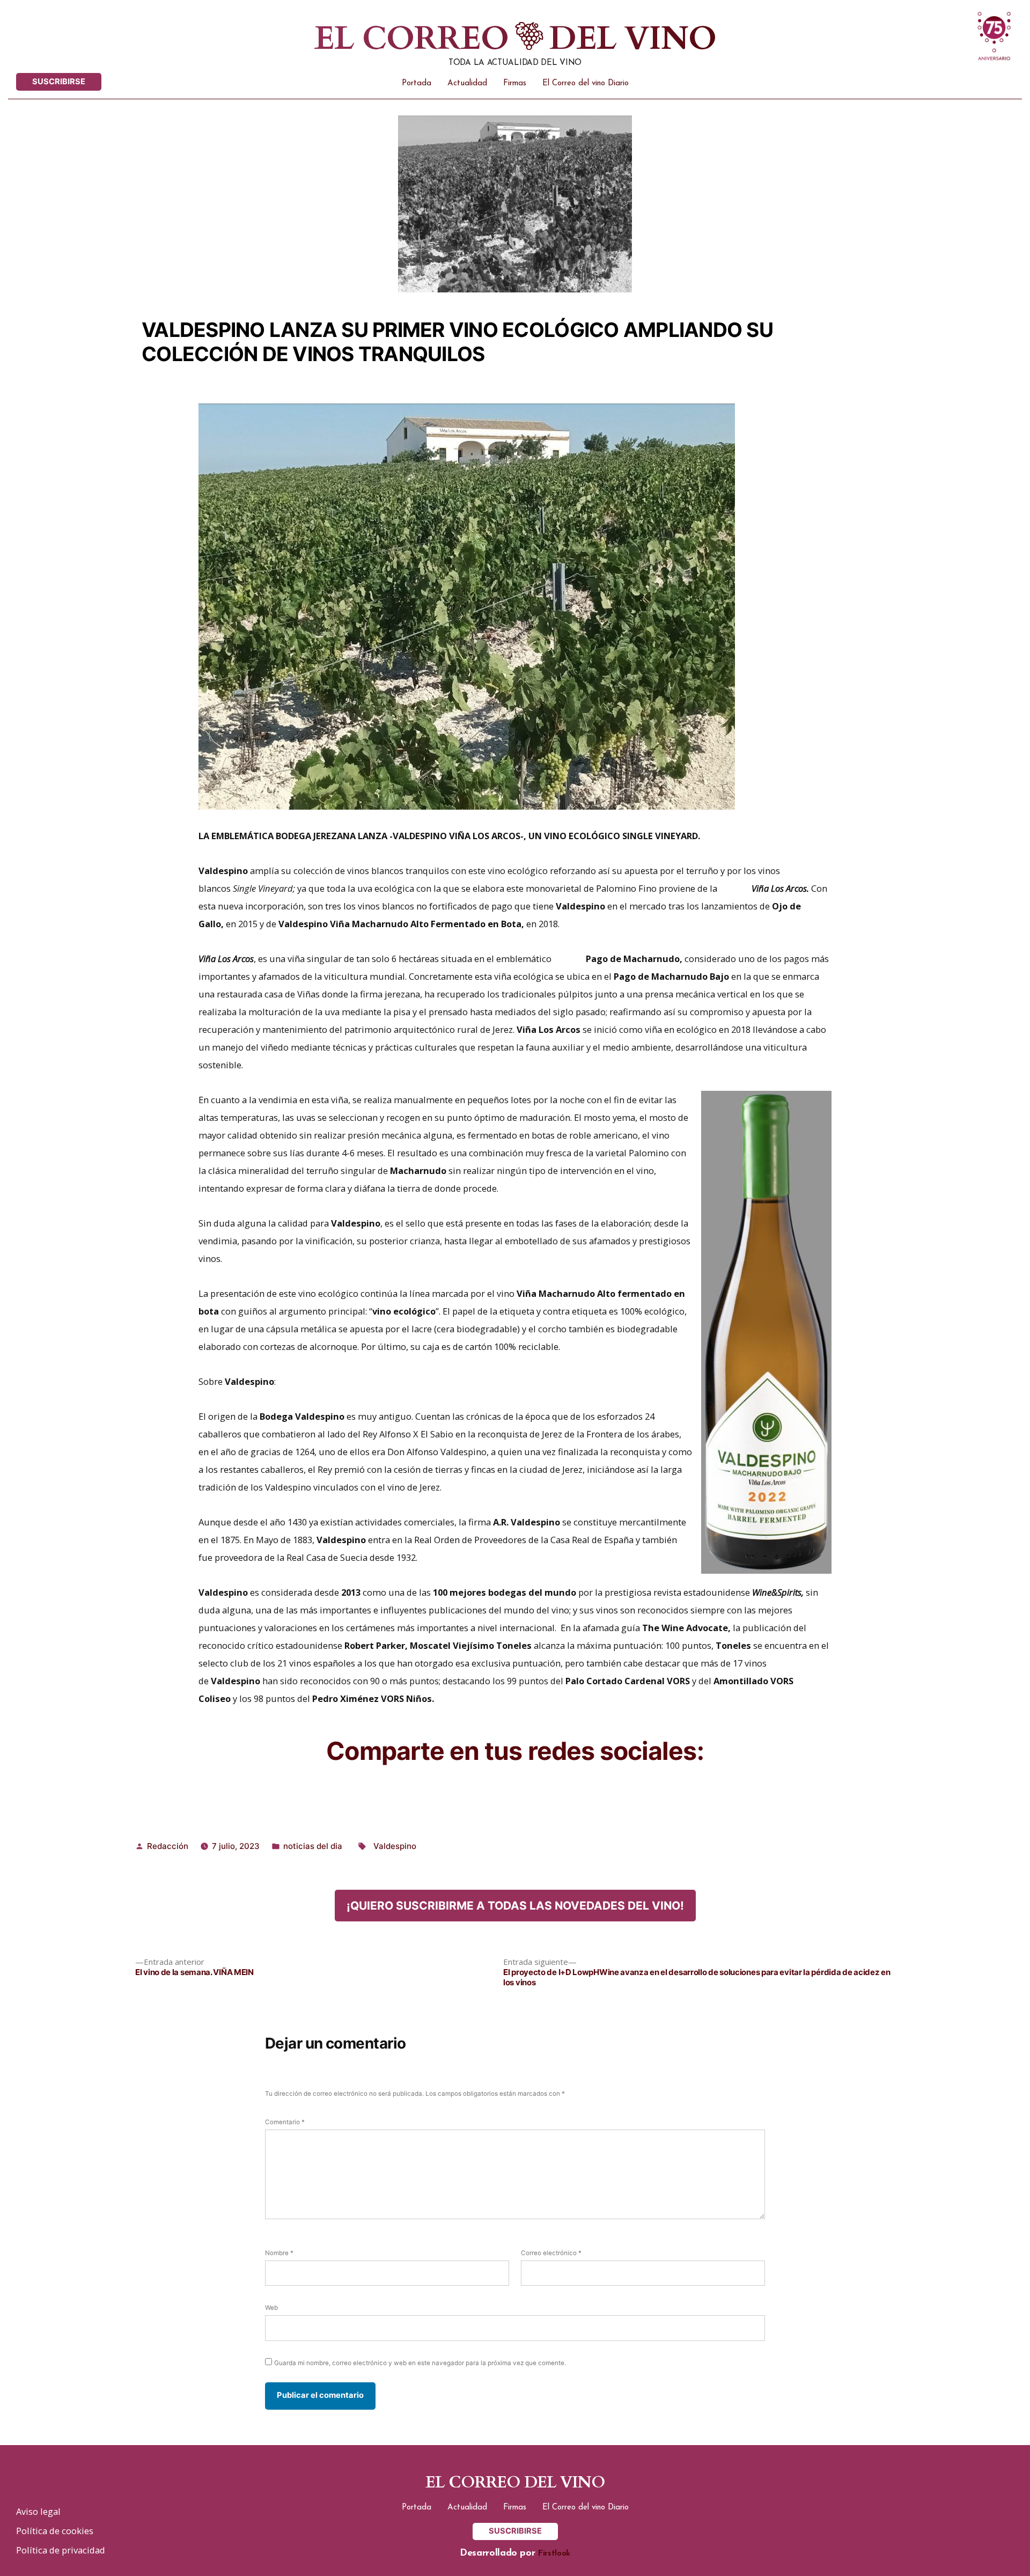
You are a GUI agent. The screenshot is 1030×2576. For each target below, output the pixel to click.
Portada (417, 83)
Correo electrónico (551, 2253)
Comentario (285, 2122)
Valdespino (395, 1846)
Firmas (515, 83)
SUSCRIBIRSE (59, 82)
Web (271, 2308)
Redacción (168, 1846)
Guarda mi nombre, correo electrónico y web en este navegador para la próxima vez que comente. (420, 2363)
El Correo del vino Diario (586, 83)
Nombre (279, 2253)
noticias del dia (313, 1846)
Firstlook (554, 2554)
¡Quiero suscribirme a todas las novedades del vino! (515, 1906)
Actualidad (467, 83)
